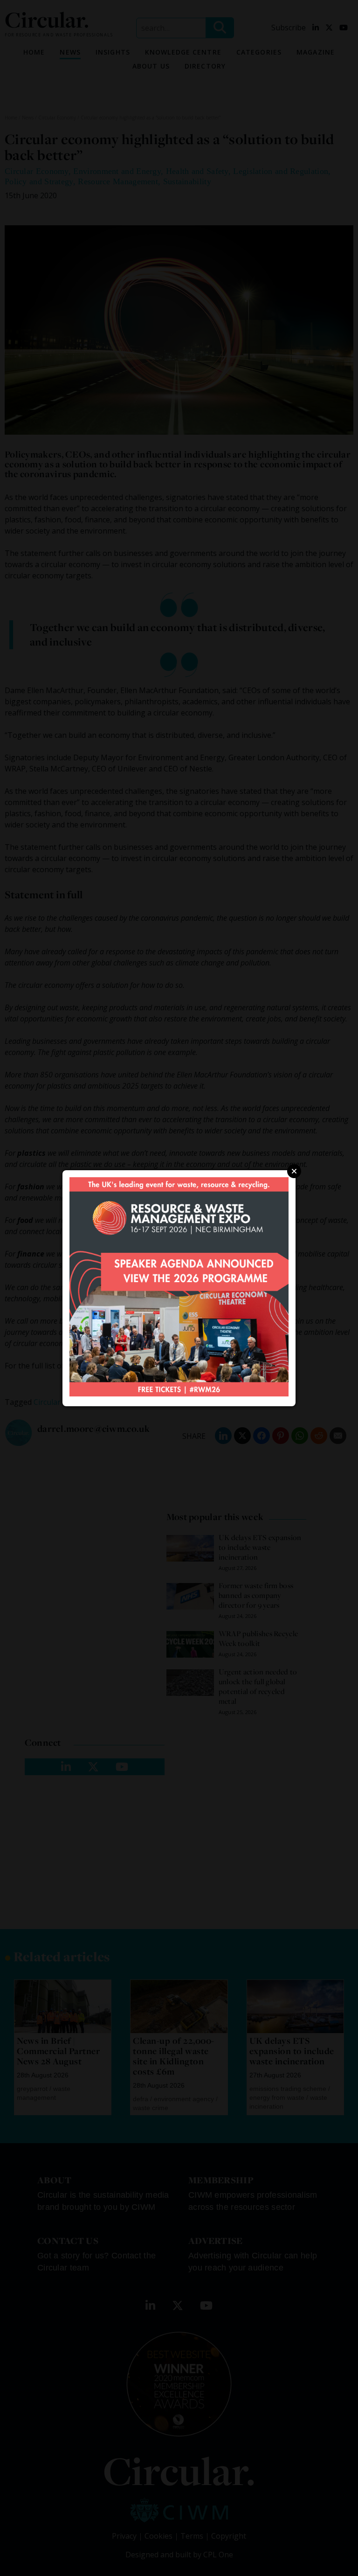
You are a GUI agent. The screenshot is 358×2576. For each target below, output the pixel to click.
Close (294, 1171)
